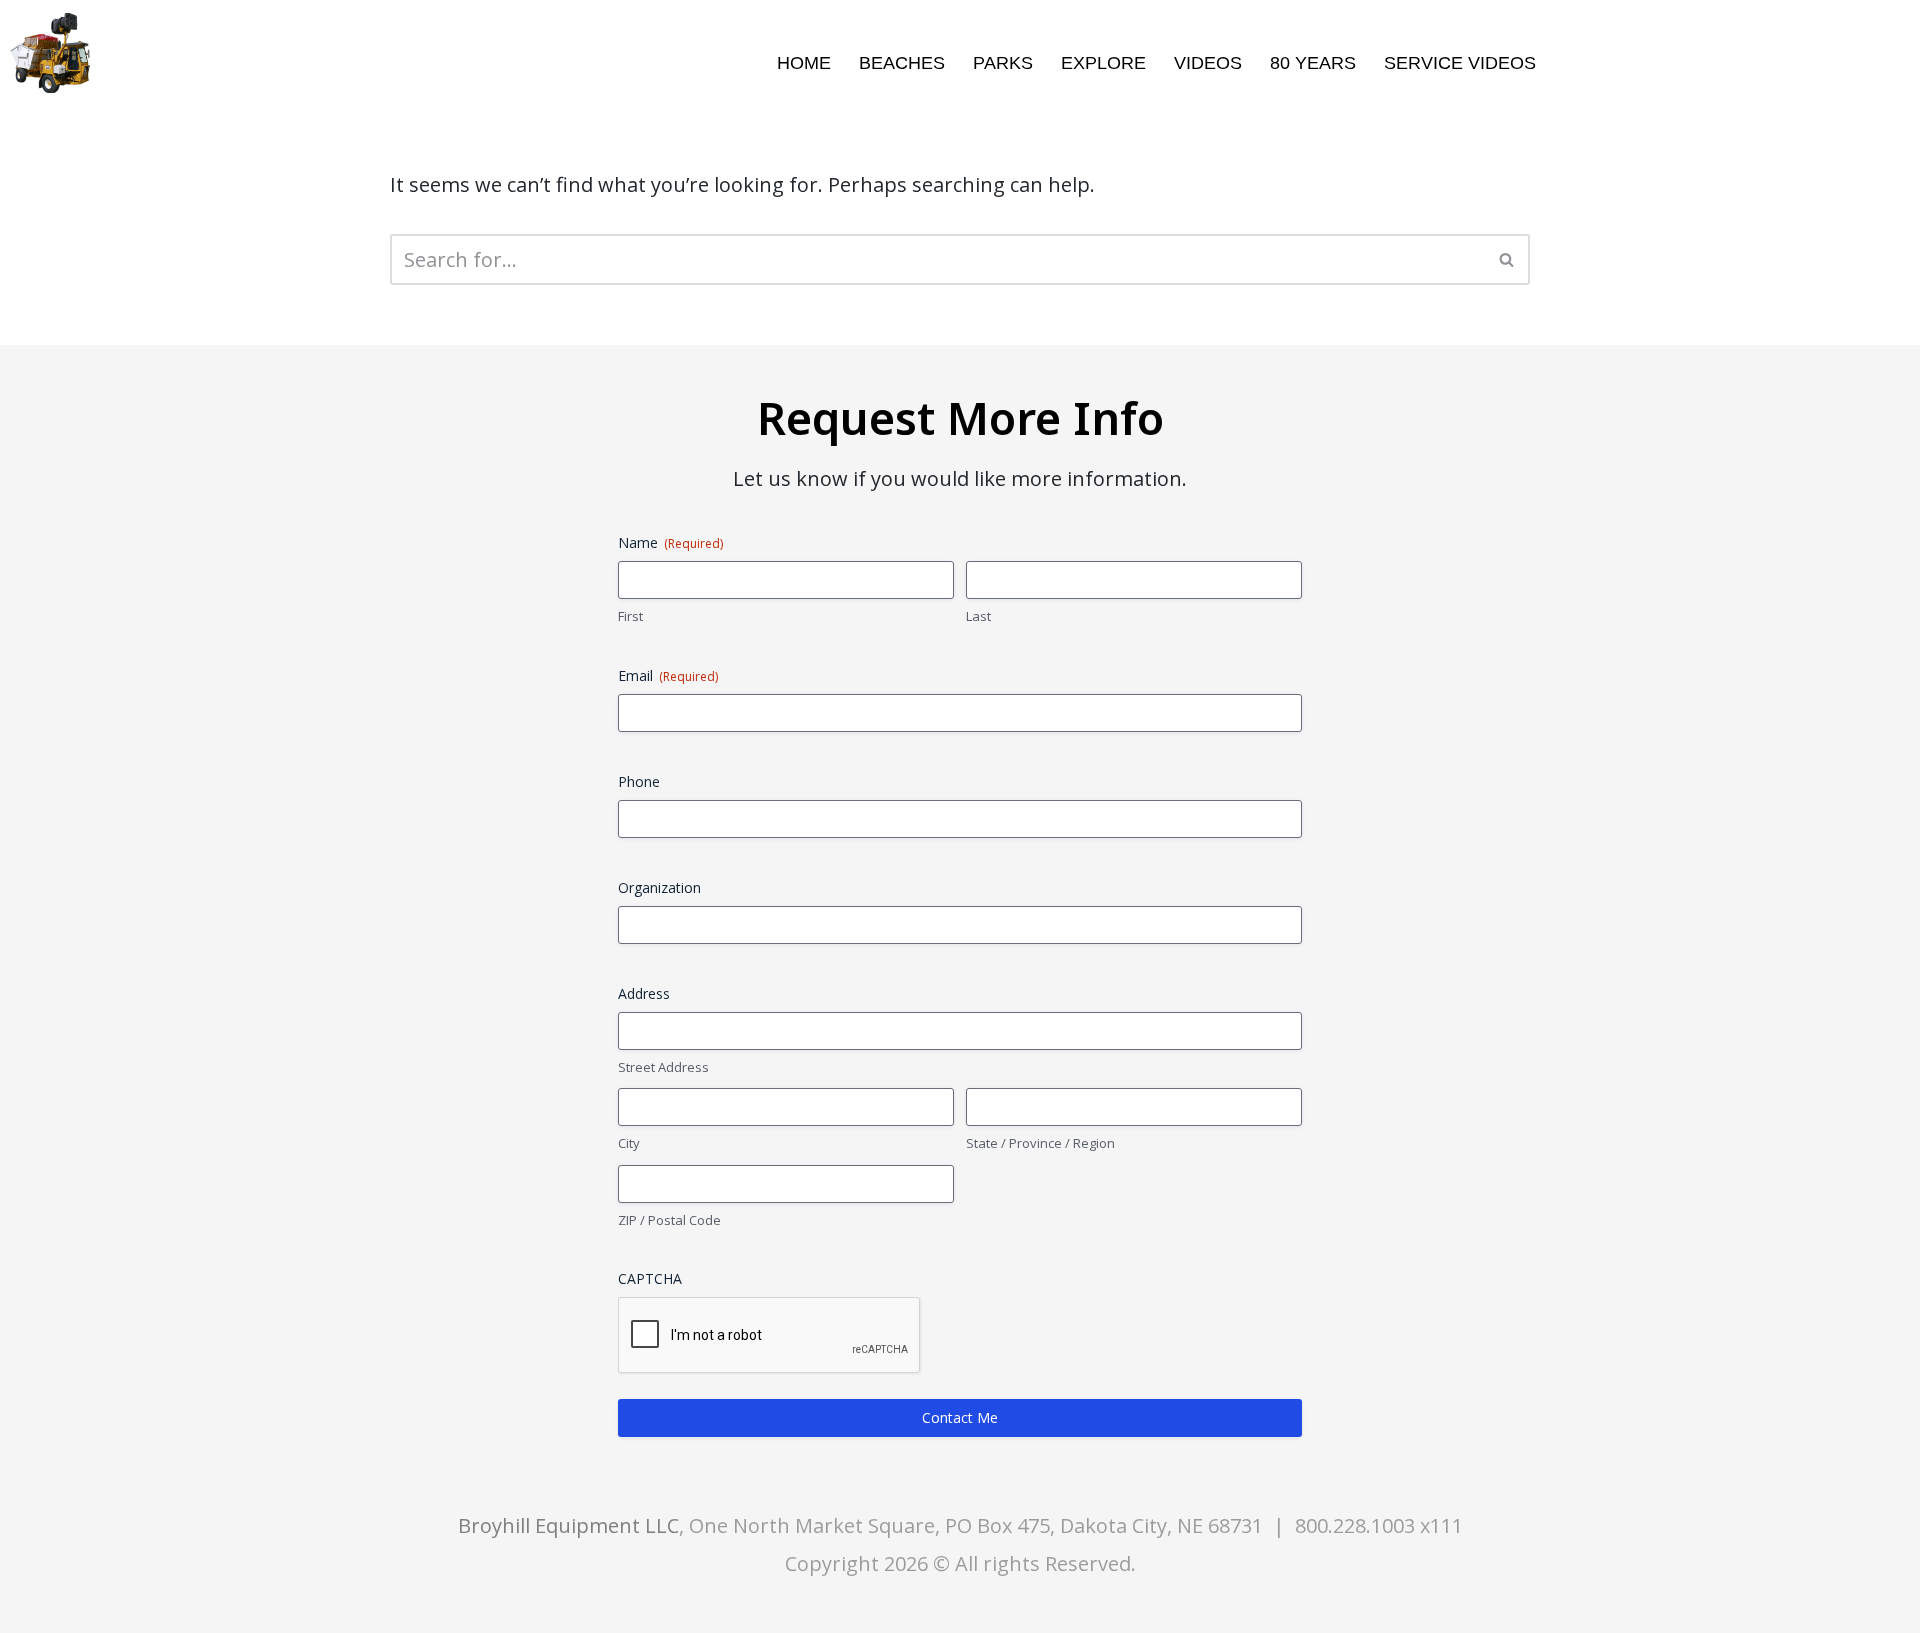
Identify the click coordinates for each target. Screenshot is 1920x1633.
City (629, 1143)
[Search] (1507, 259)
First (630, 616)
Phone (639, 781)
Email (668, 675)
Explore (1103, 63)
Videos (1208, 63)
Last (978, 616)
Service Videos (1460, 63)
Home (804, 63)
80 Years (1313, 63)
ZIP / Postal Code (669, 1220)
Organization (659, 887)
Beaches (902, 63)
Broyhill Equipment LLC (568, 1525)
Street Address (663, 1067)
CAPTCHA (650, 1278)
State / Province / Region (1040, 1143)
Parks (1003, 63)
